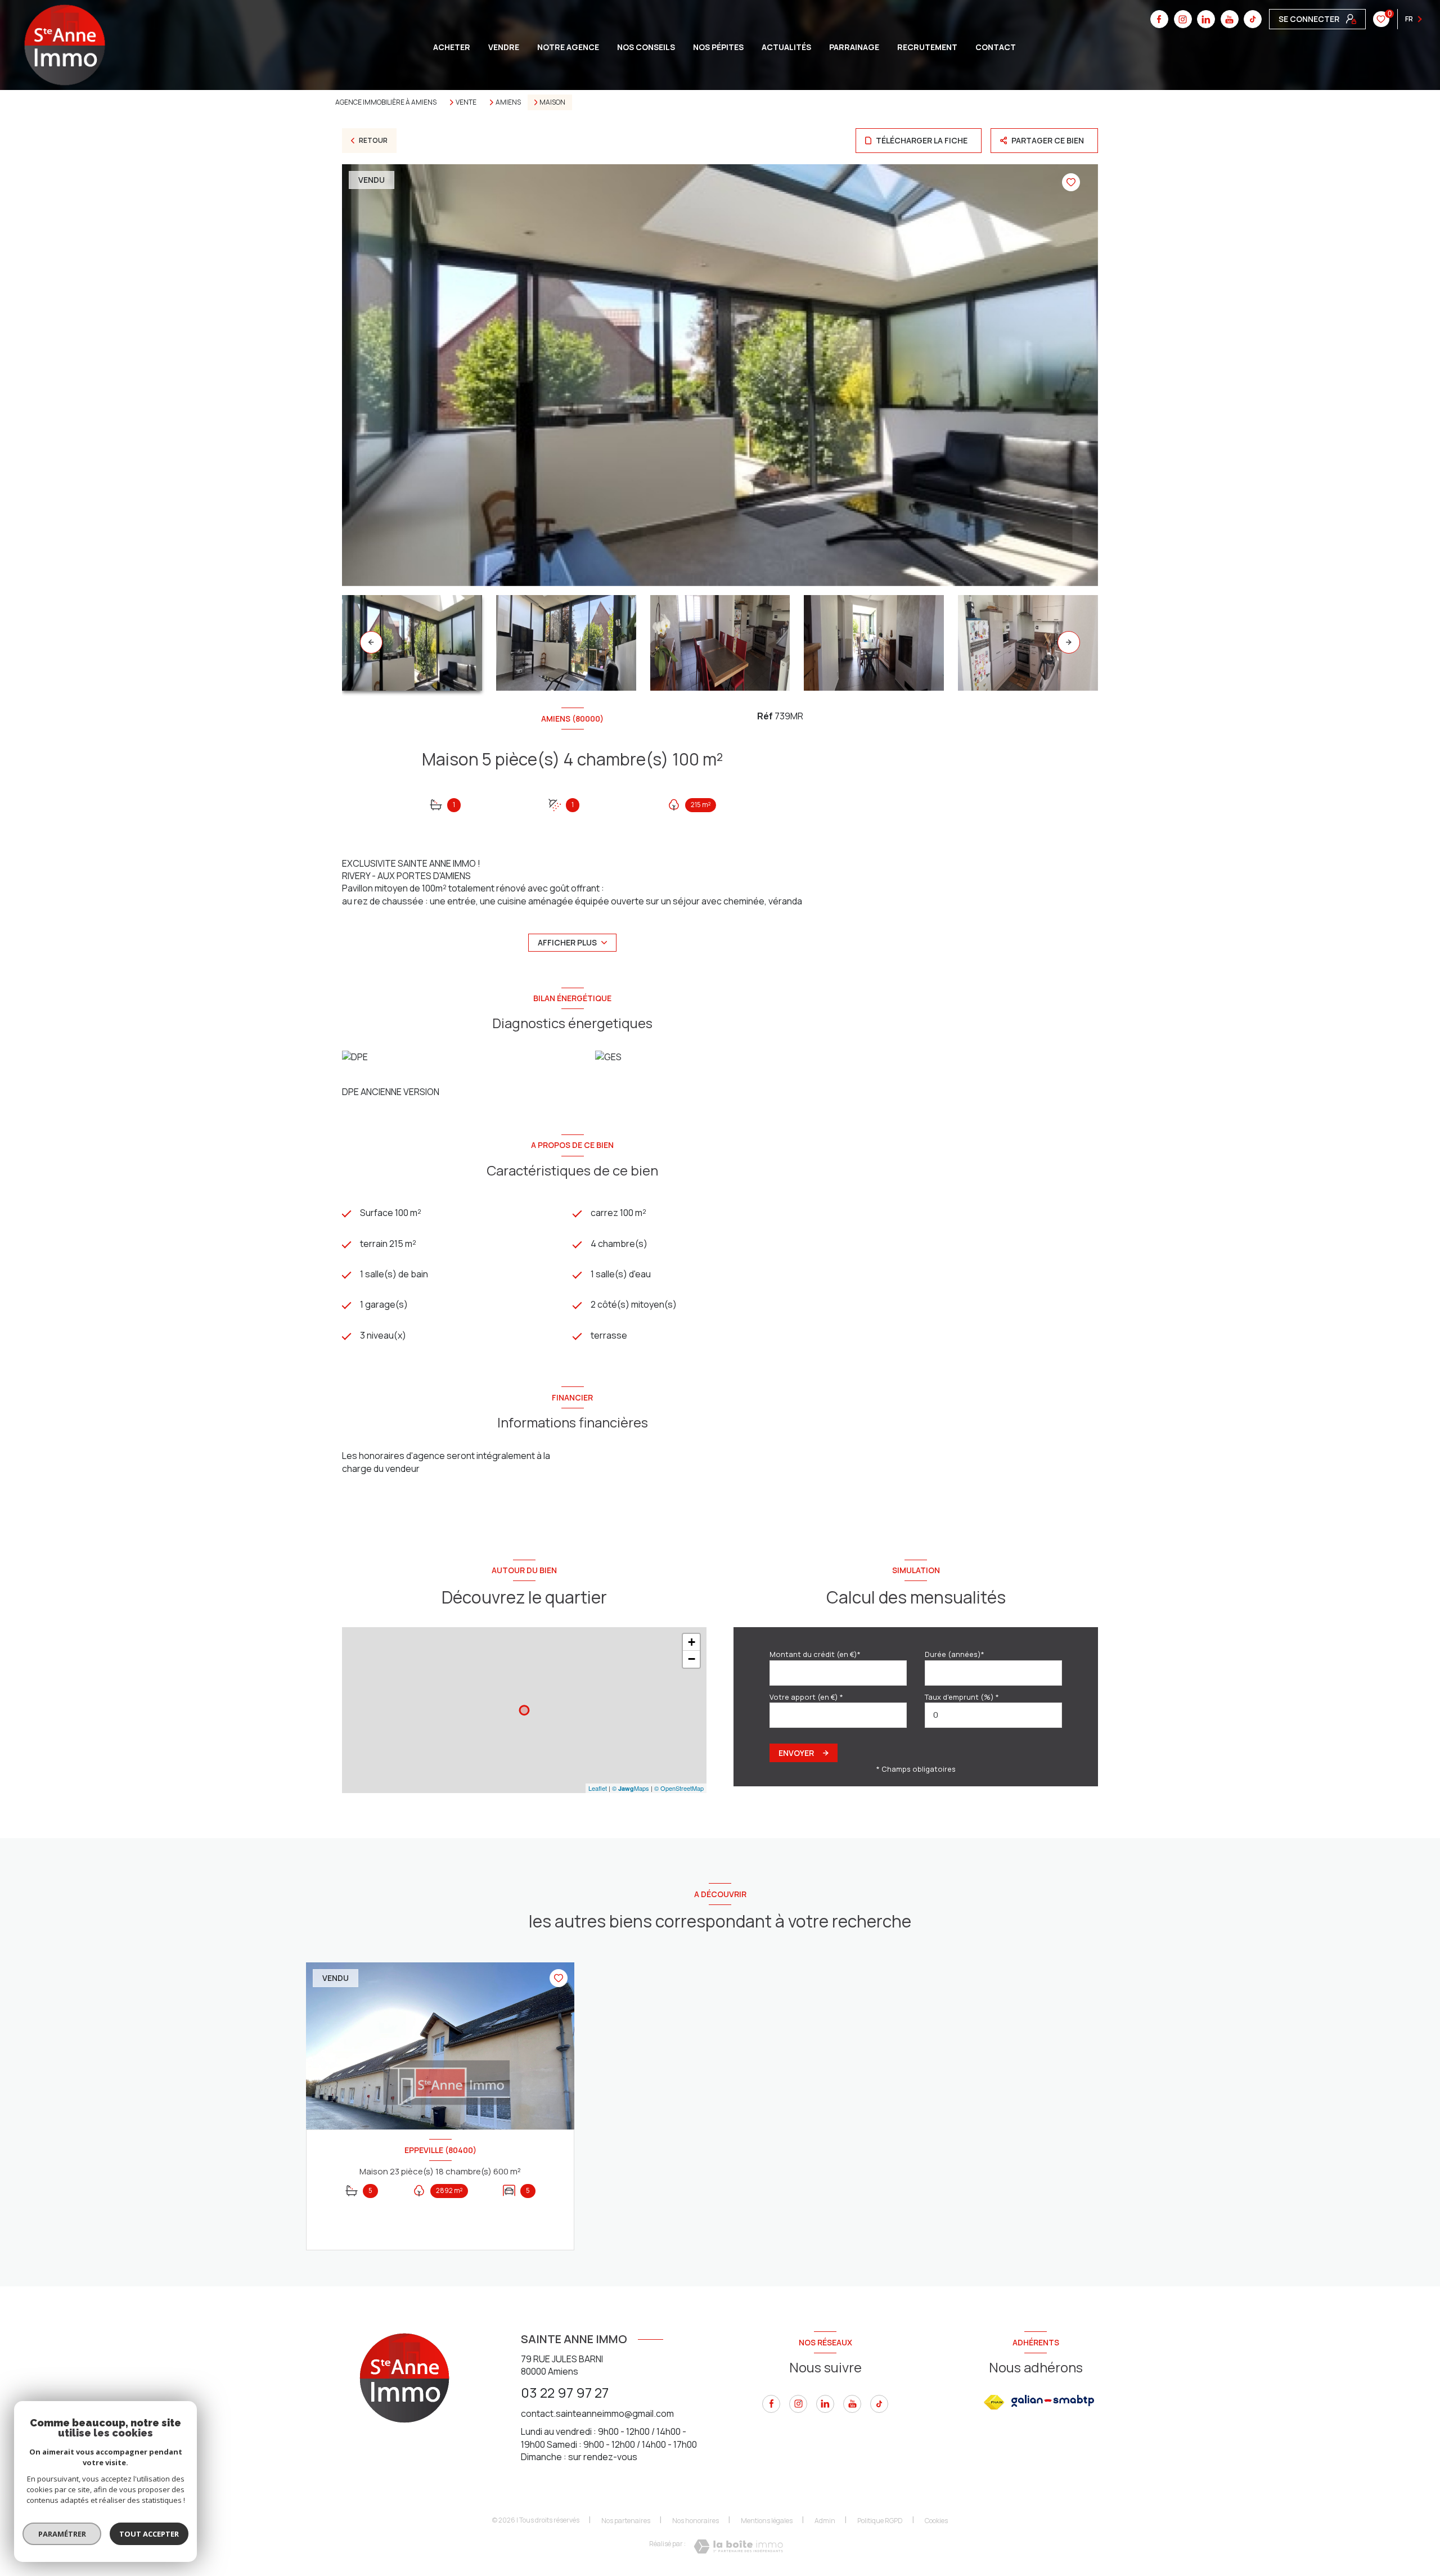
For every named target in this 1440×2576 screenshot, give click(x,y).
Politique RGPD (880, 2521)
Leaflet (598, 1788)
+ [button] (692, 1642)
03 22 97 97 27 (565, 2392)
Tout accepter (149, 2534)
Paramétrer (62, 2534)
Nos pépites (718, 47)
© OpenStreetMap (679, 1788)
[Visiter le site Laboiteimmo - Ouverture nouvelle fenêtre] (738, 2546)
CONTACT (996, 47)
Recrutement (927, 47)
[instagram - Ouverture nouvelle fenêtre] (1183, 19)
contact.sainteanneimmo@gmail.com (597, 2413)
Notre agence (568, 47)
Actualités (786, 47)
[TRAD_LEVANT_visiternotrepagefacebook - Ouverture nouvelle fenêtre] (1159, 19)
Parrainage (854, 47)
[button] (1069, 642)
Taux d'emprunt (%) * (962, 1697)
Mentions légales (767, 2521)
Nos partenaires (626, 2521)
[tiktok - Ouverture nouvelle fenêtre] (1253, 19)
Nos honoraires (696, 2521)
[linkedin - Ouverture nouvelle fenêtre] (1206, 19)
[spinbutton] (993, 1715)
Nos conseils (646, 47)
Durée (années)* (955, 1654)
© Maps (631, 1788)
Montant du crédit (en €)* (815, 1654)
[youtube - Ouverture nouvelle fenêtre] (1230, 19)
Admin (825, 2521)
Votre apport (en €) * (806, 1697)
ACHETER (452, 47)
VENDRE (504, 47)
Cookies (936, 2521)
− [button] (692, 1659)
